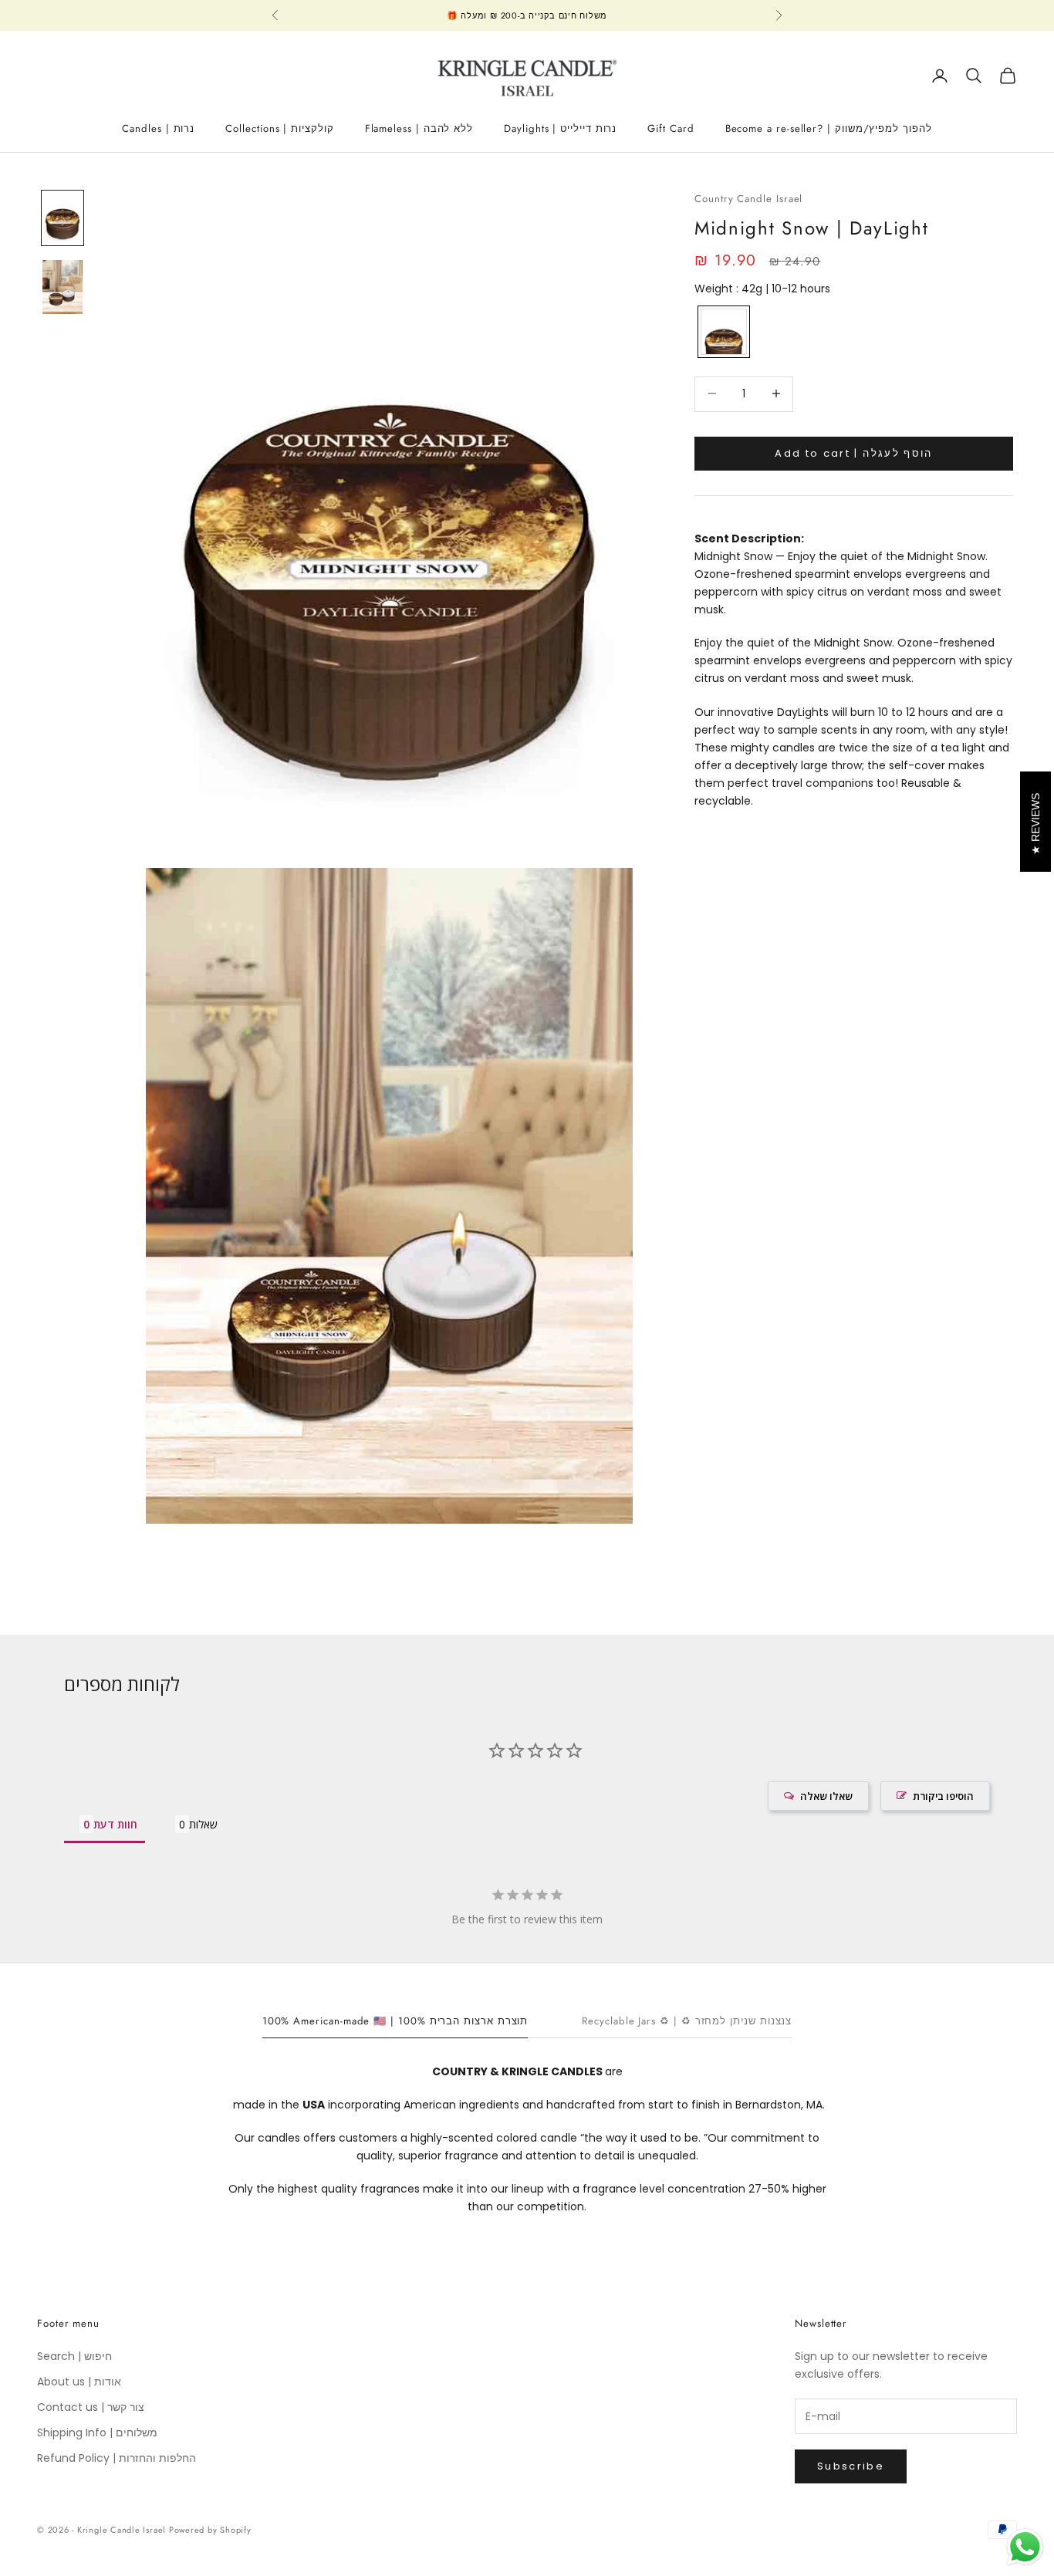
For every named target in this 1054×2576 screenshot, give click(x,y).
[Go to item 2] (62, 287)
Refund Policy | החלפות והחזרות (117, 2458)
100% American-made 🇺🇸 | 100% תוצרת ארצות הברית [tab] (395, 2021)
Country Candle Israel (748, 199)
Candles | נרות (158, 128)
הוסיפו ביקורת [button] (943, 1796)
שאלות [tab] (203, 1824)
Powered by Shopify (210, 2530)
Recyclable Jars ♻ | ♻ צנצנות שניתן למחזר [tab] (687, 2021)
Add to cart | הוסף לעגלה (853, 452)
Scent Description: (749, 538)
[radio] (722, 332)
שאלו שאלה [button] (826, 1796)
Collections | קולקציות (279, 128)
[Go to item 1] (62, 218)
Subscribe (851, 2466)
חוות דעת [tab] (115, 1824)
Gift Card (671, 128)
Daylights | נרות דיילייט (560, 128)
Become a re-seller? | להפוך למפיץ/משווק (829, 128)
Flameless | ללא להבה (419, 128)
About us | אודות (79, 2382)
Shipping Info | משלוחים (97, 2433)
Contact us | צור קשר (91, 2407)
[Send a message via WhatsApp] (1025, 2547)
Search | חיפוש (74, 2356)
